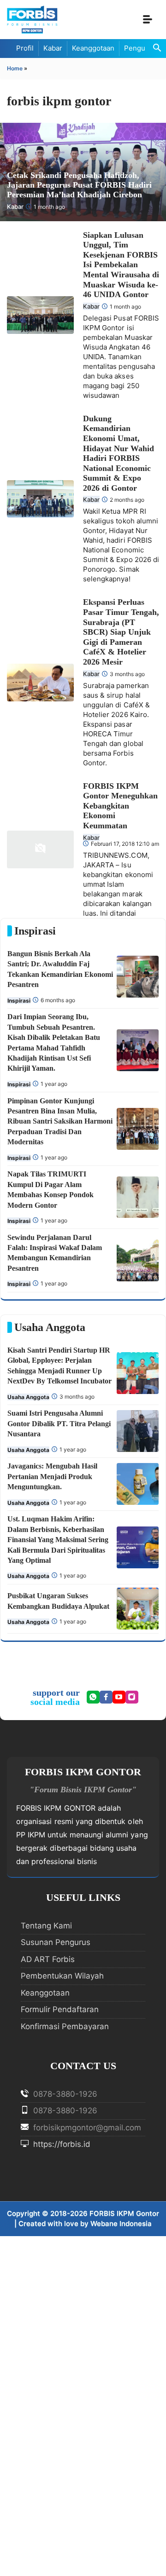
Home (15, 68)
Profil (25, 48)
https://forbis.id (61, 2144)
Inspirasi (19, 1001)
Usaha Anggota (28, 1397)
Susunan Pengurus (56, 1942)
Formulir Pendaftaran (60, 2009)
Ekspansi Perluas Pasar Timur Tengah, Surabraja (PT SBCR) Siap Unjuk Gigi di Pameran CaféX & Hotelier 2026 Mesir (121, 632)
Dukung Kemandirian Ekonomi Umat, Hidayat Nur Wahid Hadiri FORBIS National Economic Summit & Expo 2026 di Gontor (119, 453)
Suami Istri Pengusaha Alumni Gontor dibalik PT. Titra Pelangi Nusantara (59, 1423)
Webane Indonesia (121, 2223)
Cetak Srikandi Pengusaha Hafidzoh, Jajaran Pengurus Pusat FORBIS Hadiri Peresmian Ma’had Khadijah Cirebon (79, 185)
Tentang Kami (46, 1926)
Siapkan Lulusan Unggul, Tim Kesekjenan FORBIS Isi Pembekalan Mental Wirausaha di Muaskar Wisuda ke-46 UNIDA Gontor (121, 265)
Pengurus (140, 48)
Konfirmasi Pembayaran (65, 2026)
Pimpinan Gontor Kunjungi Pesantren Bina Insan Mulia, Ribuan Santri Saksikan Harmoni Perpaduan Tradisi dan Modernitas (60, 1122)
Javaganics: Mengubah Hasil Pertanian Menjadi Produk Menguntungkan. (52, 1476)
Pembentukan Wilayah (62, 1976)
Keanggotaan (93, 48)
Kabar (53, 48)
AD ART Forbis (48, 1959)
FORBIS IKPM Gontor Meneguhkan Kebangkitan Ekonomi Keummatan (120, 806)
